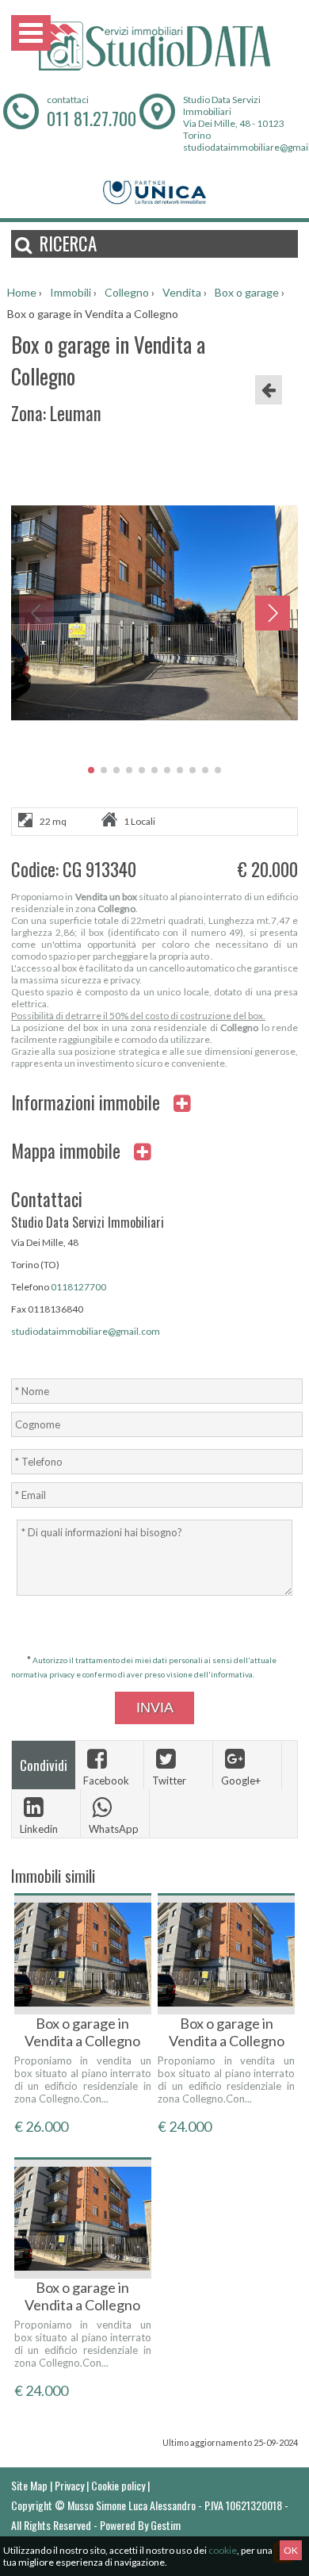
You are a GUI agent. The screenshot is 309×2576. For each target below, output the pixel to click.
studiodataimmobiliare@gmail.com (86, 1331)
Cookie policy (118, 2485)
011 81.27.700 (92, 118)
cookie (223, 2550)
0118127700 (78, 1287)
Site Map (29, 2485)
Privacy (69, 2485)
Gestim (166, 2525)
